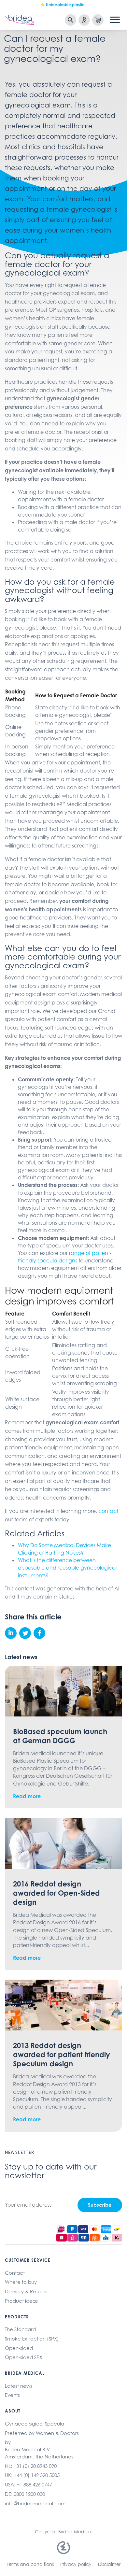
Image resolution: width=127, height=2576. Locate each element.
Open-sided (19, 2348)
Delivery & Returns (26, 2291)
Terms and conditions (30, 2564)
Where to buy (21, 2282)
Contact (15, 2273)
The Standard (20, 2329)
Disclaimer (109, 2564)
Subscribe (100, 2205)
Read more (27, 1796)
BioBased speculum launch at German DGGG (60, 1736)
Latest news (19, 2386)
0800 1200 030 (29, 2494)
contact (108, 1511)
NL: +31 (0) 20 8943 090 (31, 2466)
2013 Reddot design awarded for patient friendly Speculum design (62, 2054)
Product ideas (21, 2301)
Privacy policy (76, 2564)
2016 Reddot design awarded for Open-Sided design (56, 1893)
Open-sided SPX (24, 2357)
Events (12, 2395)
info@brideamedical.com (35, 2504)
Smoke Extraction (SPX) (32, 2339)
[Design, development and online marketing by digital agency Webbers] (64, 2548)
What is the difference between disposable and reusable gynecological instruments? (67, 1568)
